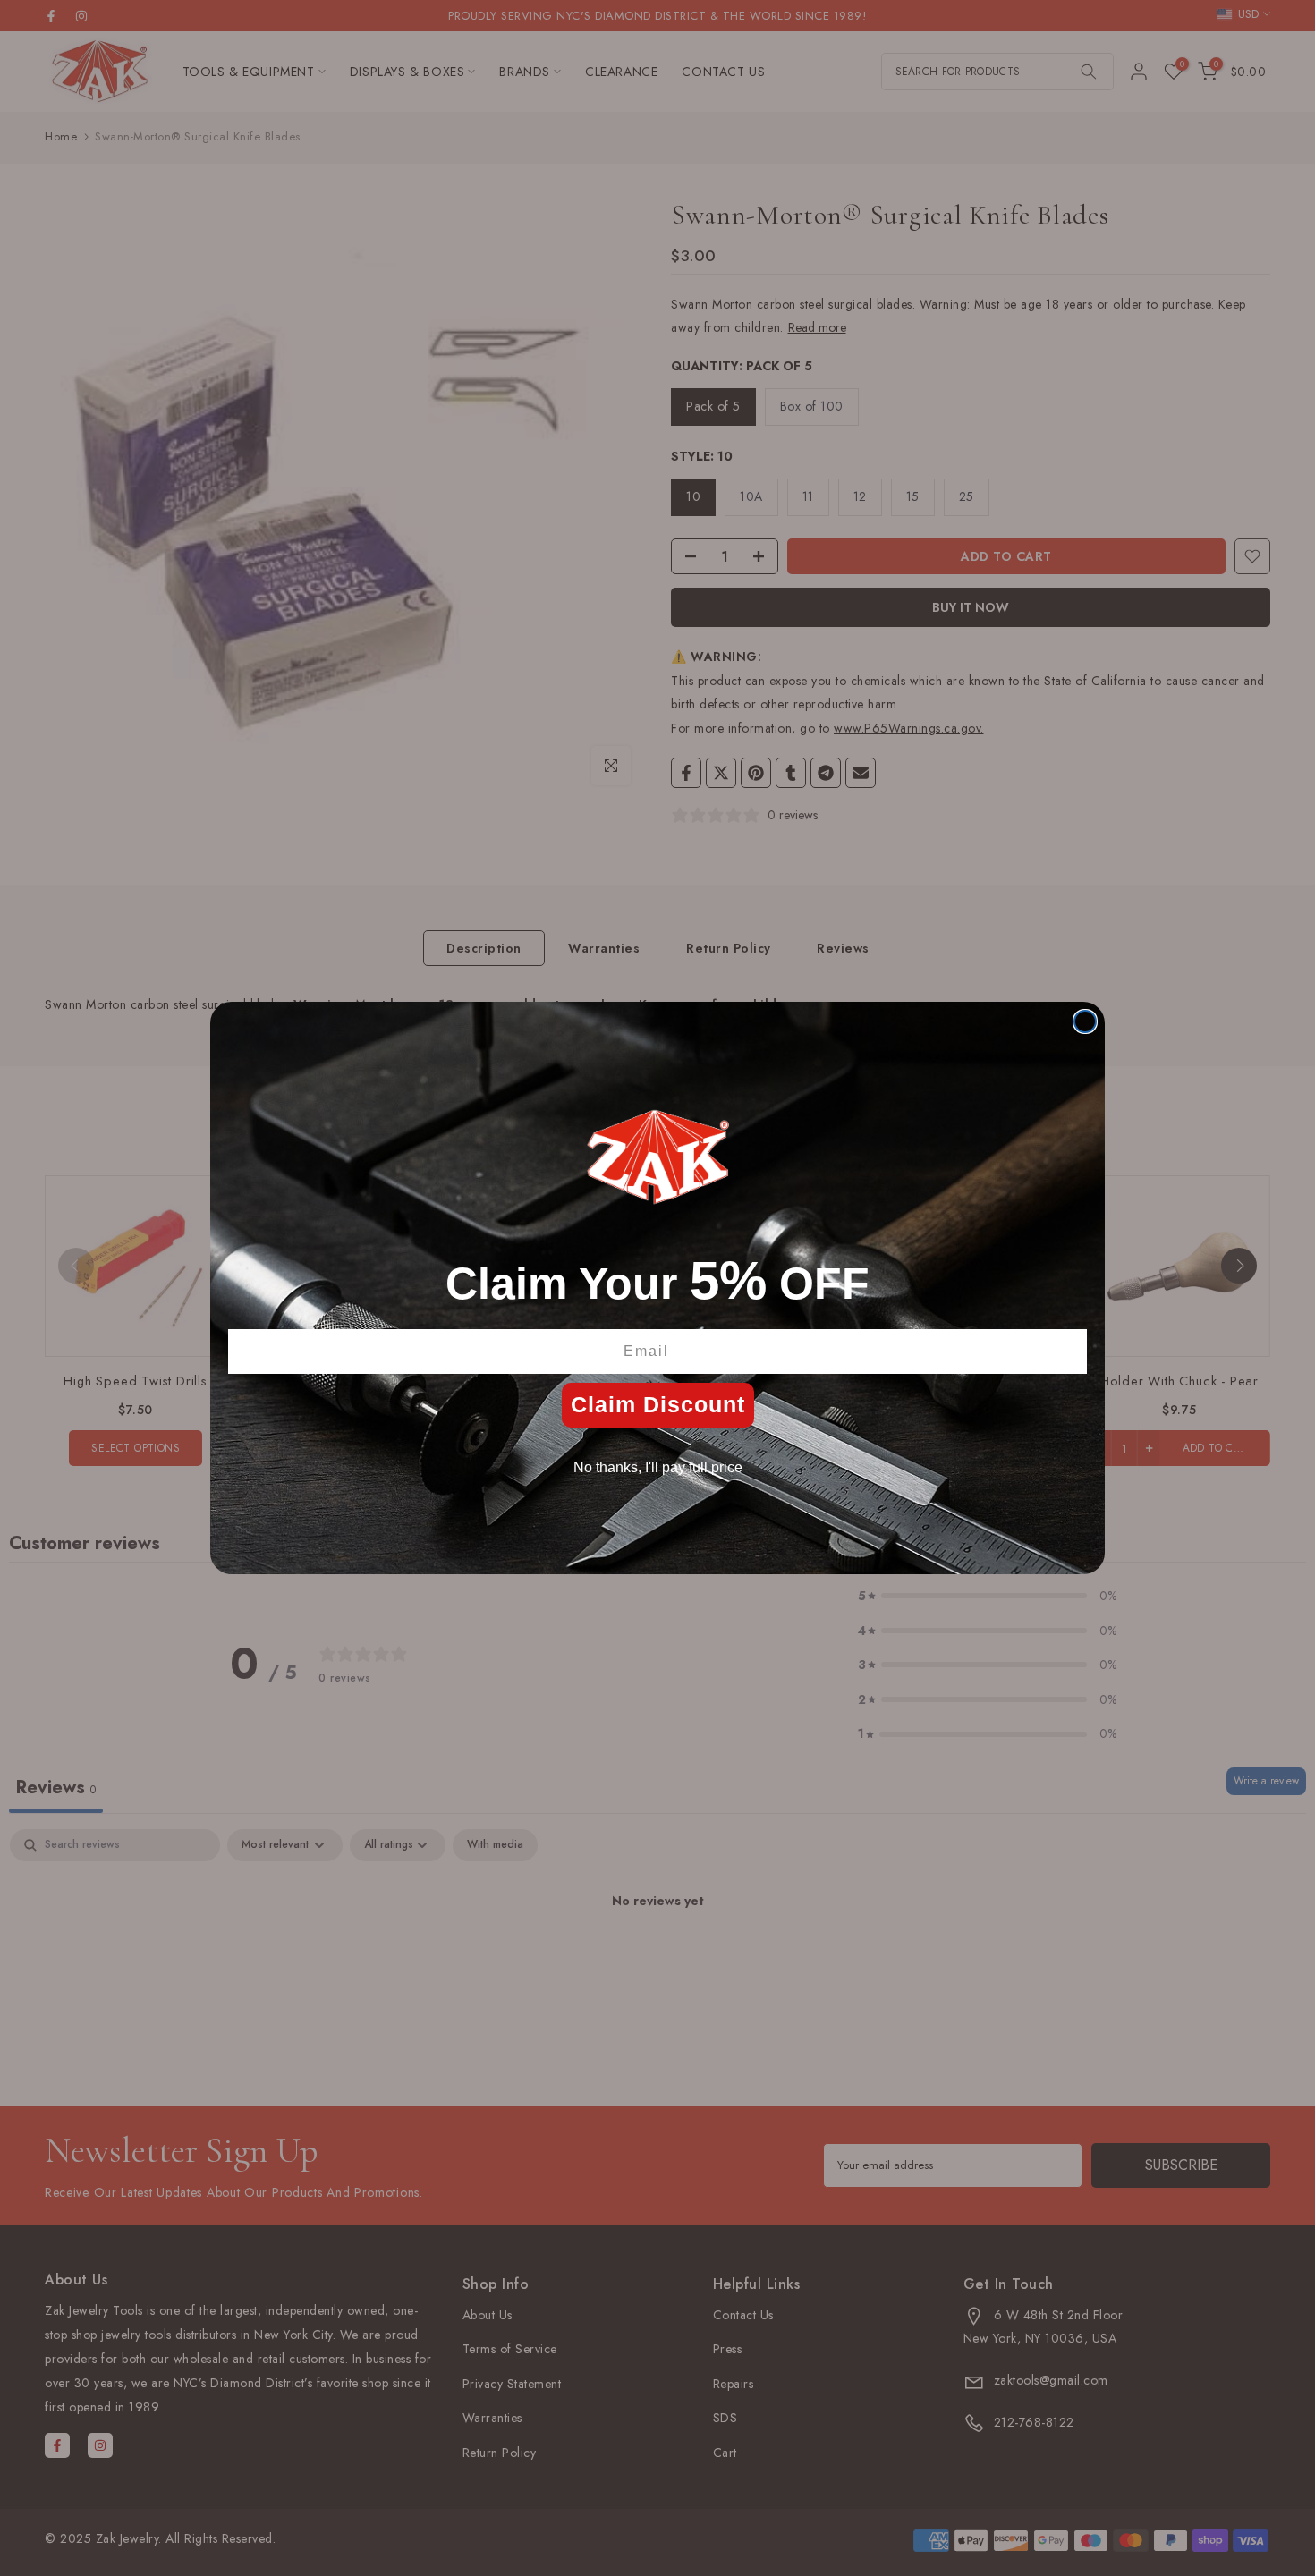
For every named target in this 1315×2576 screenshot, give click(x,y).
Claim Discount (658, 1404)
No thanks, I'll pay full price (658, 1467)
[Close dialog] (1085, 1021)
